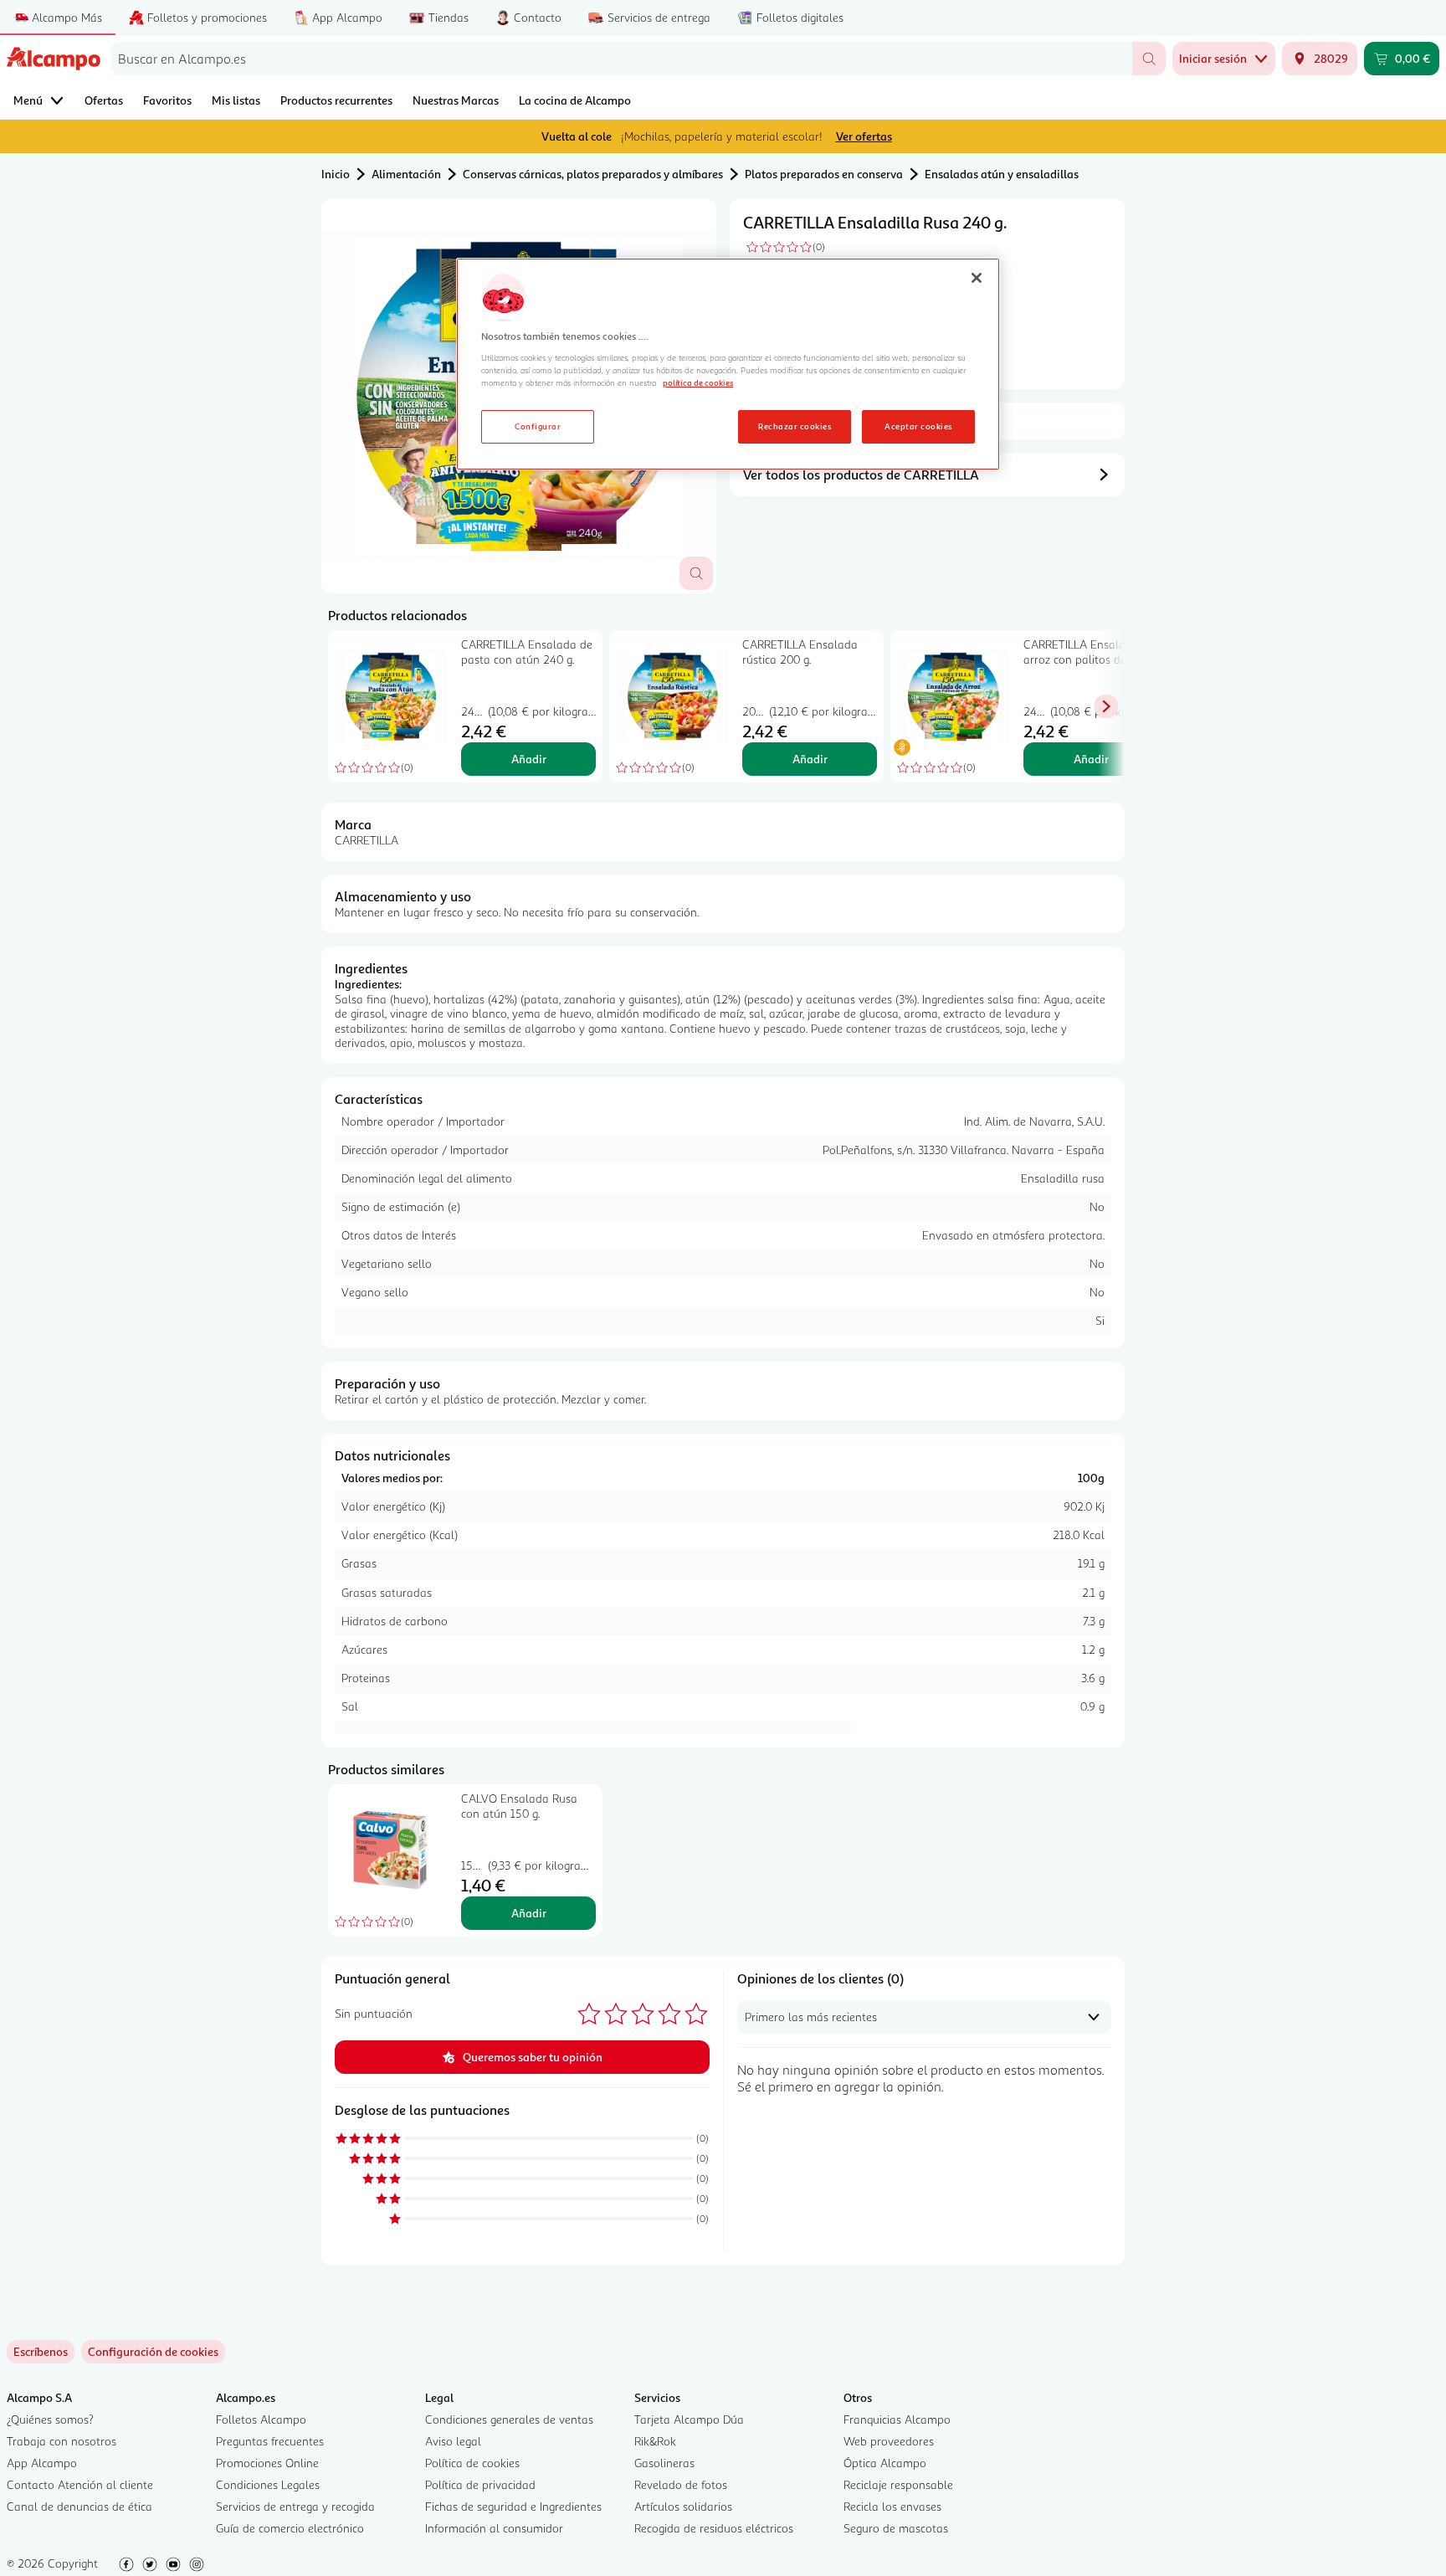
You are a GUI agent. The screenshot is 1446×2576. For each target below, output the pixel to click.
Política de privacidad (480, 2484)
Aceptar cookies (918, 426)
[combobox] (621, 59)
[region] (728, 364)
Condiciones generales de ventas (509, 2419)
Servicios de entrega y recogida (295, 2506)
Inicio (336, 174)
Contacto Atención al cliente (80, 2484)
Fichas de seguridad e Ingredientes (513, 2506)
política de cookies (698, 382)
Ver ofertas (864, 136)
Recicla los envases (892, 2506)
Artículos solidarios (683, 2506)
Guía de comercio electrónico (290, 2528)
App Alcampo (42, 2463)
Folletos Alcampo (261, 2419)
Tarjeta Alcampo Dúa (689, 2419)
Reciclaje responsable (898, 2484)
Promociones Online (267, 2463)
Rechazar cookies (795, 426)
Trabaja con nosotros (62, 2441)
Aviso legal (453, 2441)
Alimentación (406, 174)
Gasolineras (664, 2463)
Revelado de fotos (681, 2484)
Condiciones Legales (268, 2484)
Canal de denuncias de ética (79, 2506)
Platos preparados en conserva (824, 174)
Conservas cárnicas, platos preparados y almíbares (593, 174)
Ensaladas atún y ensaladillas (1002, 174)
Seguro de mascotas (896, 2528)
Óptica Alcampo (885, 2463)
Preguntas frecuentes (270, 2441)
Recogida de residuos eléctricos (714, 2528)
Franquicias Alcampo (897, 2419)
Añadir (529, 759)
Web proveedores (889, 2441)
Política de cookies (472, 2463)
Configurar (538, 426)
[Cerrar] (977, 278)
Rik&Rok (655, 2441)
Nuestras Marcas (456, 100)
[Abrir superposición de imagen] (696, 573)
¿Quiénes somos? (50, 2419)
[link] (153, 2352)
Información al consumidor (494, 2528)
